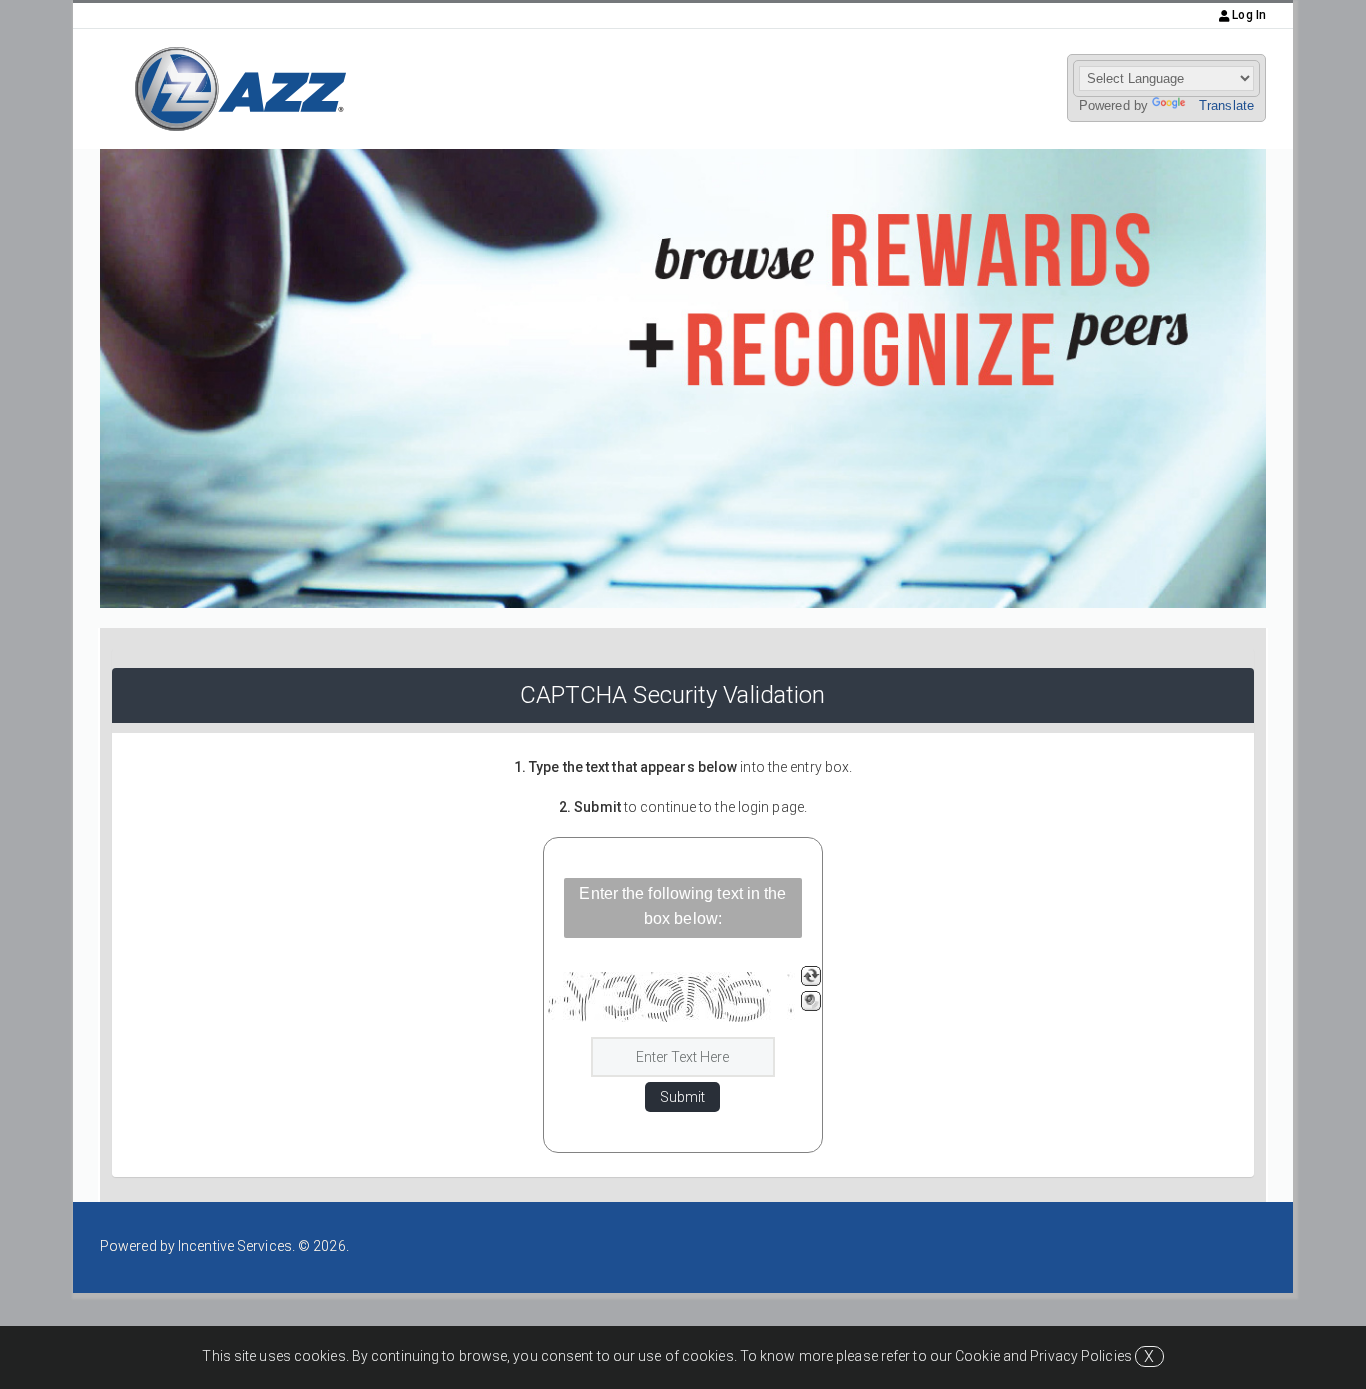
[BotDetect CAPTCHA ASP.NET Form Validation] (672, 997)
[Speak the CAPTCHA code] (811, 1001)
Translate (1226, 105)
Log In (1247, 15)
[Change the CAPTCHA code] (811, 976)
